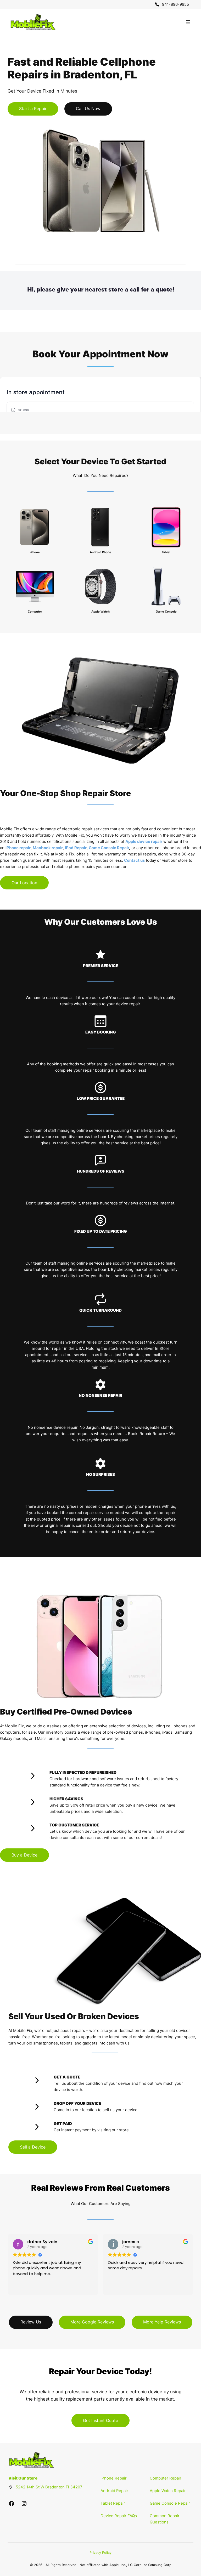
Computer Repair (166, 2478)
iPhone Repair (114, 2478)
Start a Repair (33, 108)
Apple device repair (144, 841)
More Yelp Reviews (162, 2322)
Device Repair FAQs (119, 2516)
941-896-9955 (175, 4)
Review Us (31, 2322)
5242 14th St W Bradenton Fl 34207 (49, 2487)
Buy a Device (24, 1855)
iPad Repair (76, 848)
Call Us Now (88, 108)
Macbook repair (48, 848)
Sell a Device (33, 2147)
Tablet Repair (113, 2503)
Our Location (24, 883)
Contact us (134, 860)
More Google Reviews (92, 2322)
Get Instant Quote (100, 2420)
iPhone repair (18, 848)
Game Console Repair (109, 848)
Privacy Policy (100, 2553)
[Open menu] (188, 22)
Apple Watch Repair (168, 2491)
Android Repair (114, 2491)
